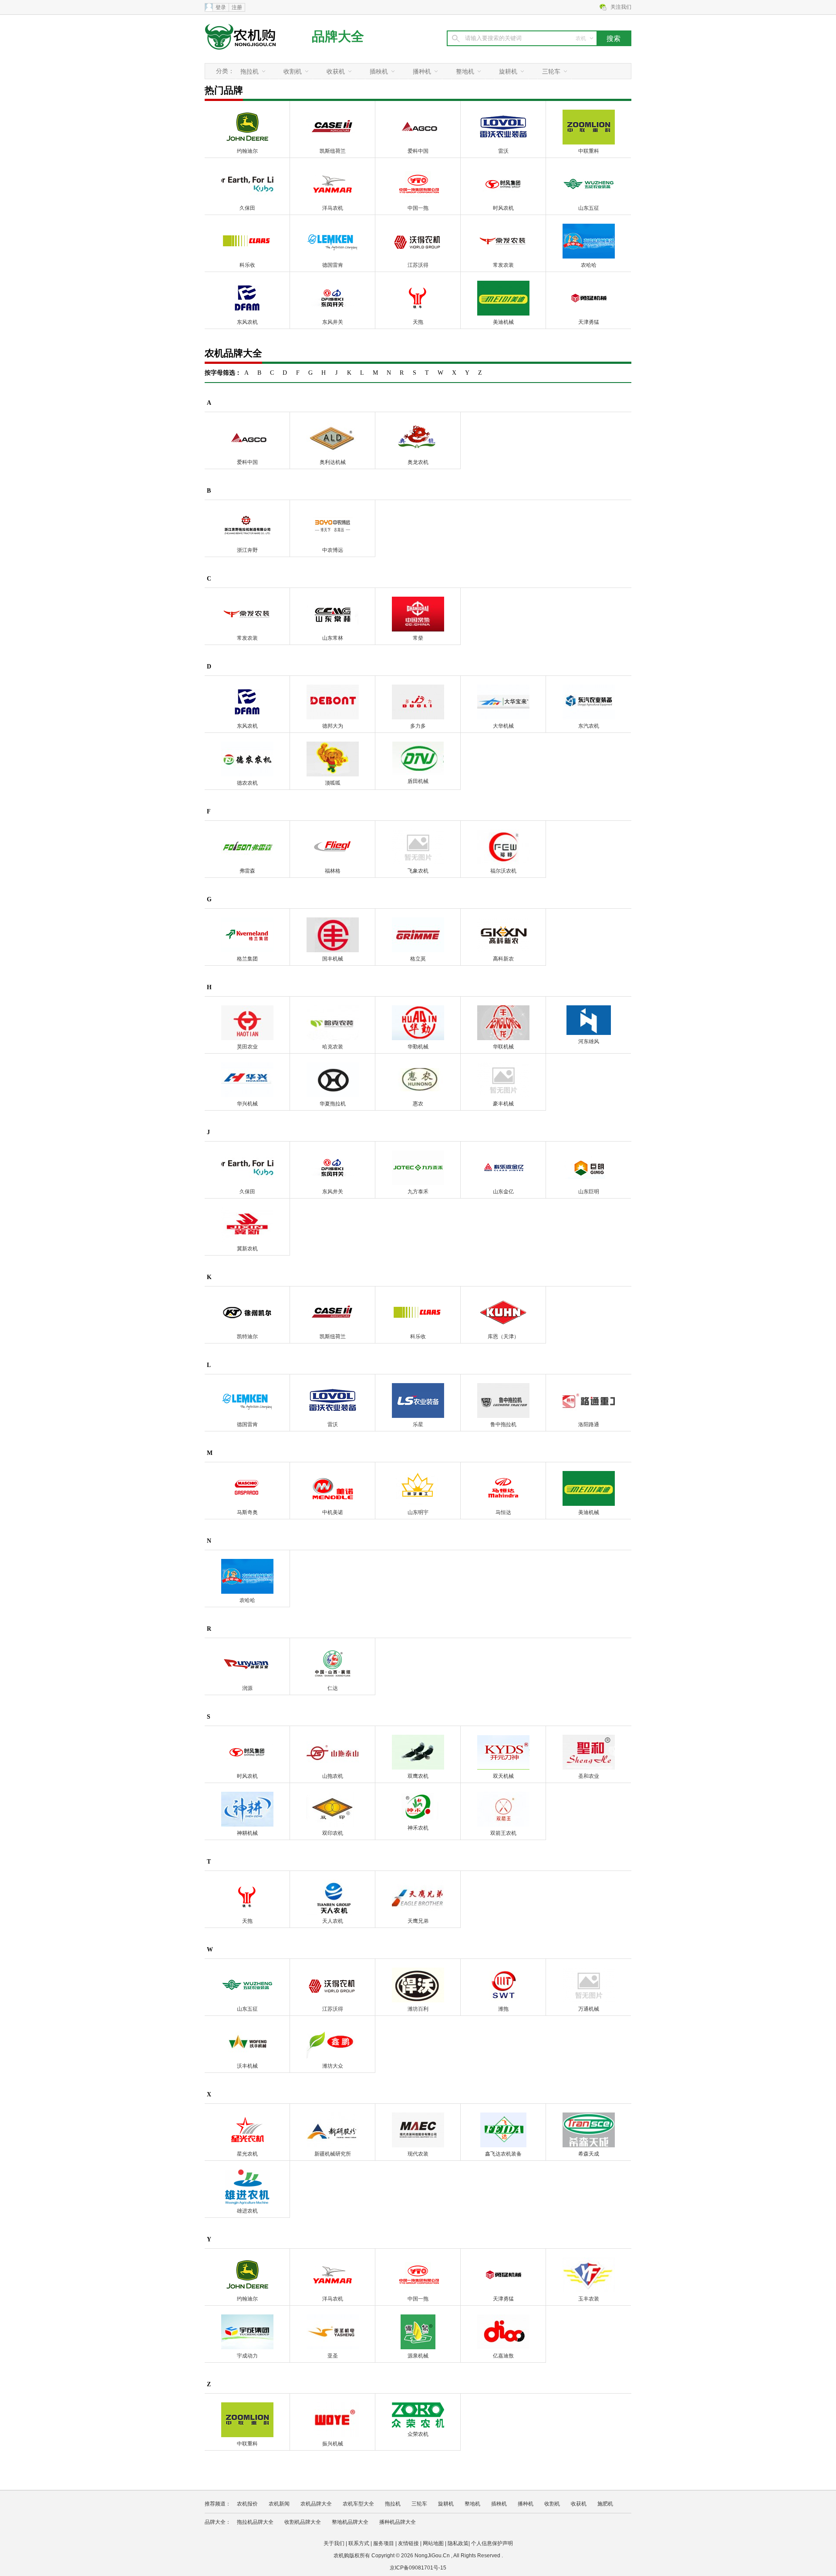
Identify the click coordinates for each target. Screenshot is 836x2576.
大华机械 (503, 726)
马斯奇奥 (247, 1512)
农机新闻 (279, 2504)
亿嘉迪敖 (503, 2356)
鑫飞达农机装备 (503, 2154)
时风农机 (503, 208)
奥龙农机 (418, 462)
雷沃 (503, 151)
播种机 (422, 71)
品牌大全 (338, 36)
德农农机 (247, 783)
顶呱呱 (333, 783)
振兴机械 (333, 2444)
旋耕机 (508, 71)
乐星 (418, 1424)
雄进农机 (247, 2211)
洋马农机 (333, 208)
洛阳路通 (589, 1424)
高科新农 (503, 959)
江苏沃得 (418, 265)
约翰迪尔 (247, 151)
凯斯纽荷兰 (333, 151)
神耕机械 (247, 1833)
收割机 (293, 71)
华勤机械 (418, 1047)
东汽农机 (589, 726)
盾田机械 (418, 781)
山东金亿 (503, 1192)
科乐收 (247, 265)
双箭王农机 (503, 1833)
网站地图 (433, 2543)
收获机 (336, 71)
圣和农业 (589, 1776)
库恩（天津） (503, 1337)
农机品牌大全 (316, 2504)
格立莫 (418, 959)
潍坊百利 (418, 2009)
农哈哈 (589, 265)
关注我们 (621, 7)
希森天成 (589, 2154)
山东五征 (589, 208)
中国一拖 (418, 208)
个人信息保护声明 (492, 2543)
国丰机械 (333, 959)
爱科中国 (418, 151)
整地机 (465, 71)
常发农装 (503, 265)
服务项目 (384, 2543)
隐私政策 (458, 2543)
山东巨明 (589, 1192)
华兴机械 (247, 1104)
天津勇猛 (589, 322)
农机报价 (247, 2504)
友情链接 (408, 2543)
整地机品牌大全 (350, 2522)
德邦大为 (333, 726)
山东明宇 (418, 1512)
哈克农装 (333, 1047)
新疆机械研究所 (333, 2154)
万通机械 (589, 2009)
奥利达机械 (333, 462)
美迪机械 (503, 322)
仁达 (333, 1688)
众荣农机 (418, 2434)
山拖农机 (333, 1776)
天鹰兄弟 (418, 1921)
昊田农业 (247, 1047)
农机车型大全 (358, 2504)
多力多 (418, 726)
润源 (247, 1688)
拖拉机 (249, 71)
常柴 (418, 638)
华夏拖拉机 (333, 1104)
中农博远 (333, 550)
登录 (221, 7)
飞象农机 (418, 871)
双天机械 (503, 1776)
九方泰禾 (418, 1192)
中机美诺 (333, 1512)
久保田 (247, 208)
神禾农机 (418, 1828)
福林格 (333, 871)
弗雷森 (247, 871)
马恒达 (503, 1512)
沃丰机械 (247, 2066)
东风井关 (333, 322)
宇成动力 (247, 2356)
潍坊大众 (333, 2066)
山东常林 (333, 638)
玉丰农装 (589, 2299)
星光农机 (247, 2154)
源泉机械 (418, 2356)
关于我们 (334, 2543)
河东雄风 (589, 1041)
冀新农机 (247, 1249)
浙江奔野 (247, 550)
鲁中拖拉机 (503, 1424)
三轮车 (551, 71)
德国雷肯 (333, 265)
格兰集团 (247, 959)
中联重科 (589, 151)
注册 (237, 7)
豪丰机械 (503, 1104)
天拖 (418, 322)
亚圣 (333, 2356)
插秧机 (379, 71)
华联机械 (503, 1047)
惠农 (418, 1104)
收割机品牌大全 (303, 2522)
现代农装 (418, 2154)
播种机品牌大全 (398, 2522)
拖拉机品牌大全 (255, 2522)
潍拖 (503, 2009)
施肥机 (605, 2504)
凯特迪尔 (247, 1337)
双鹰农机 (418, 1776)
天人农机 (333, 1921)
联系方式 (359, 2543)
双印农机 (333, 1833)
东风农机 (247, 322)
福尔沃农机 (503, 871)
